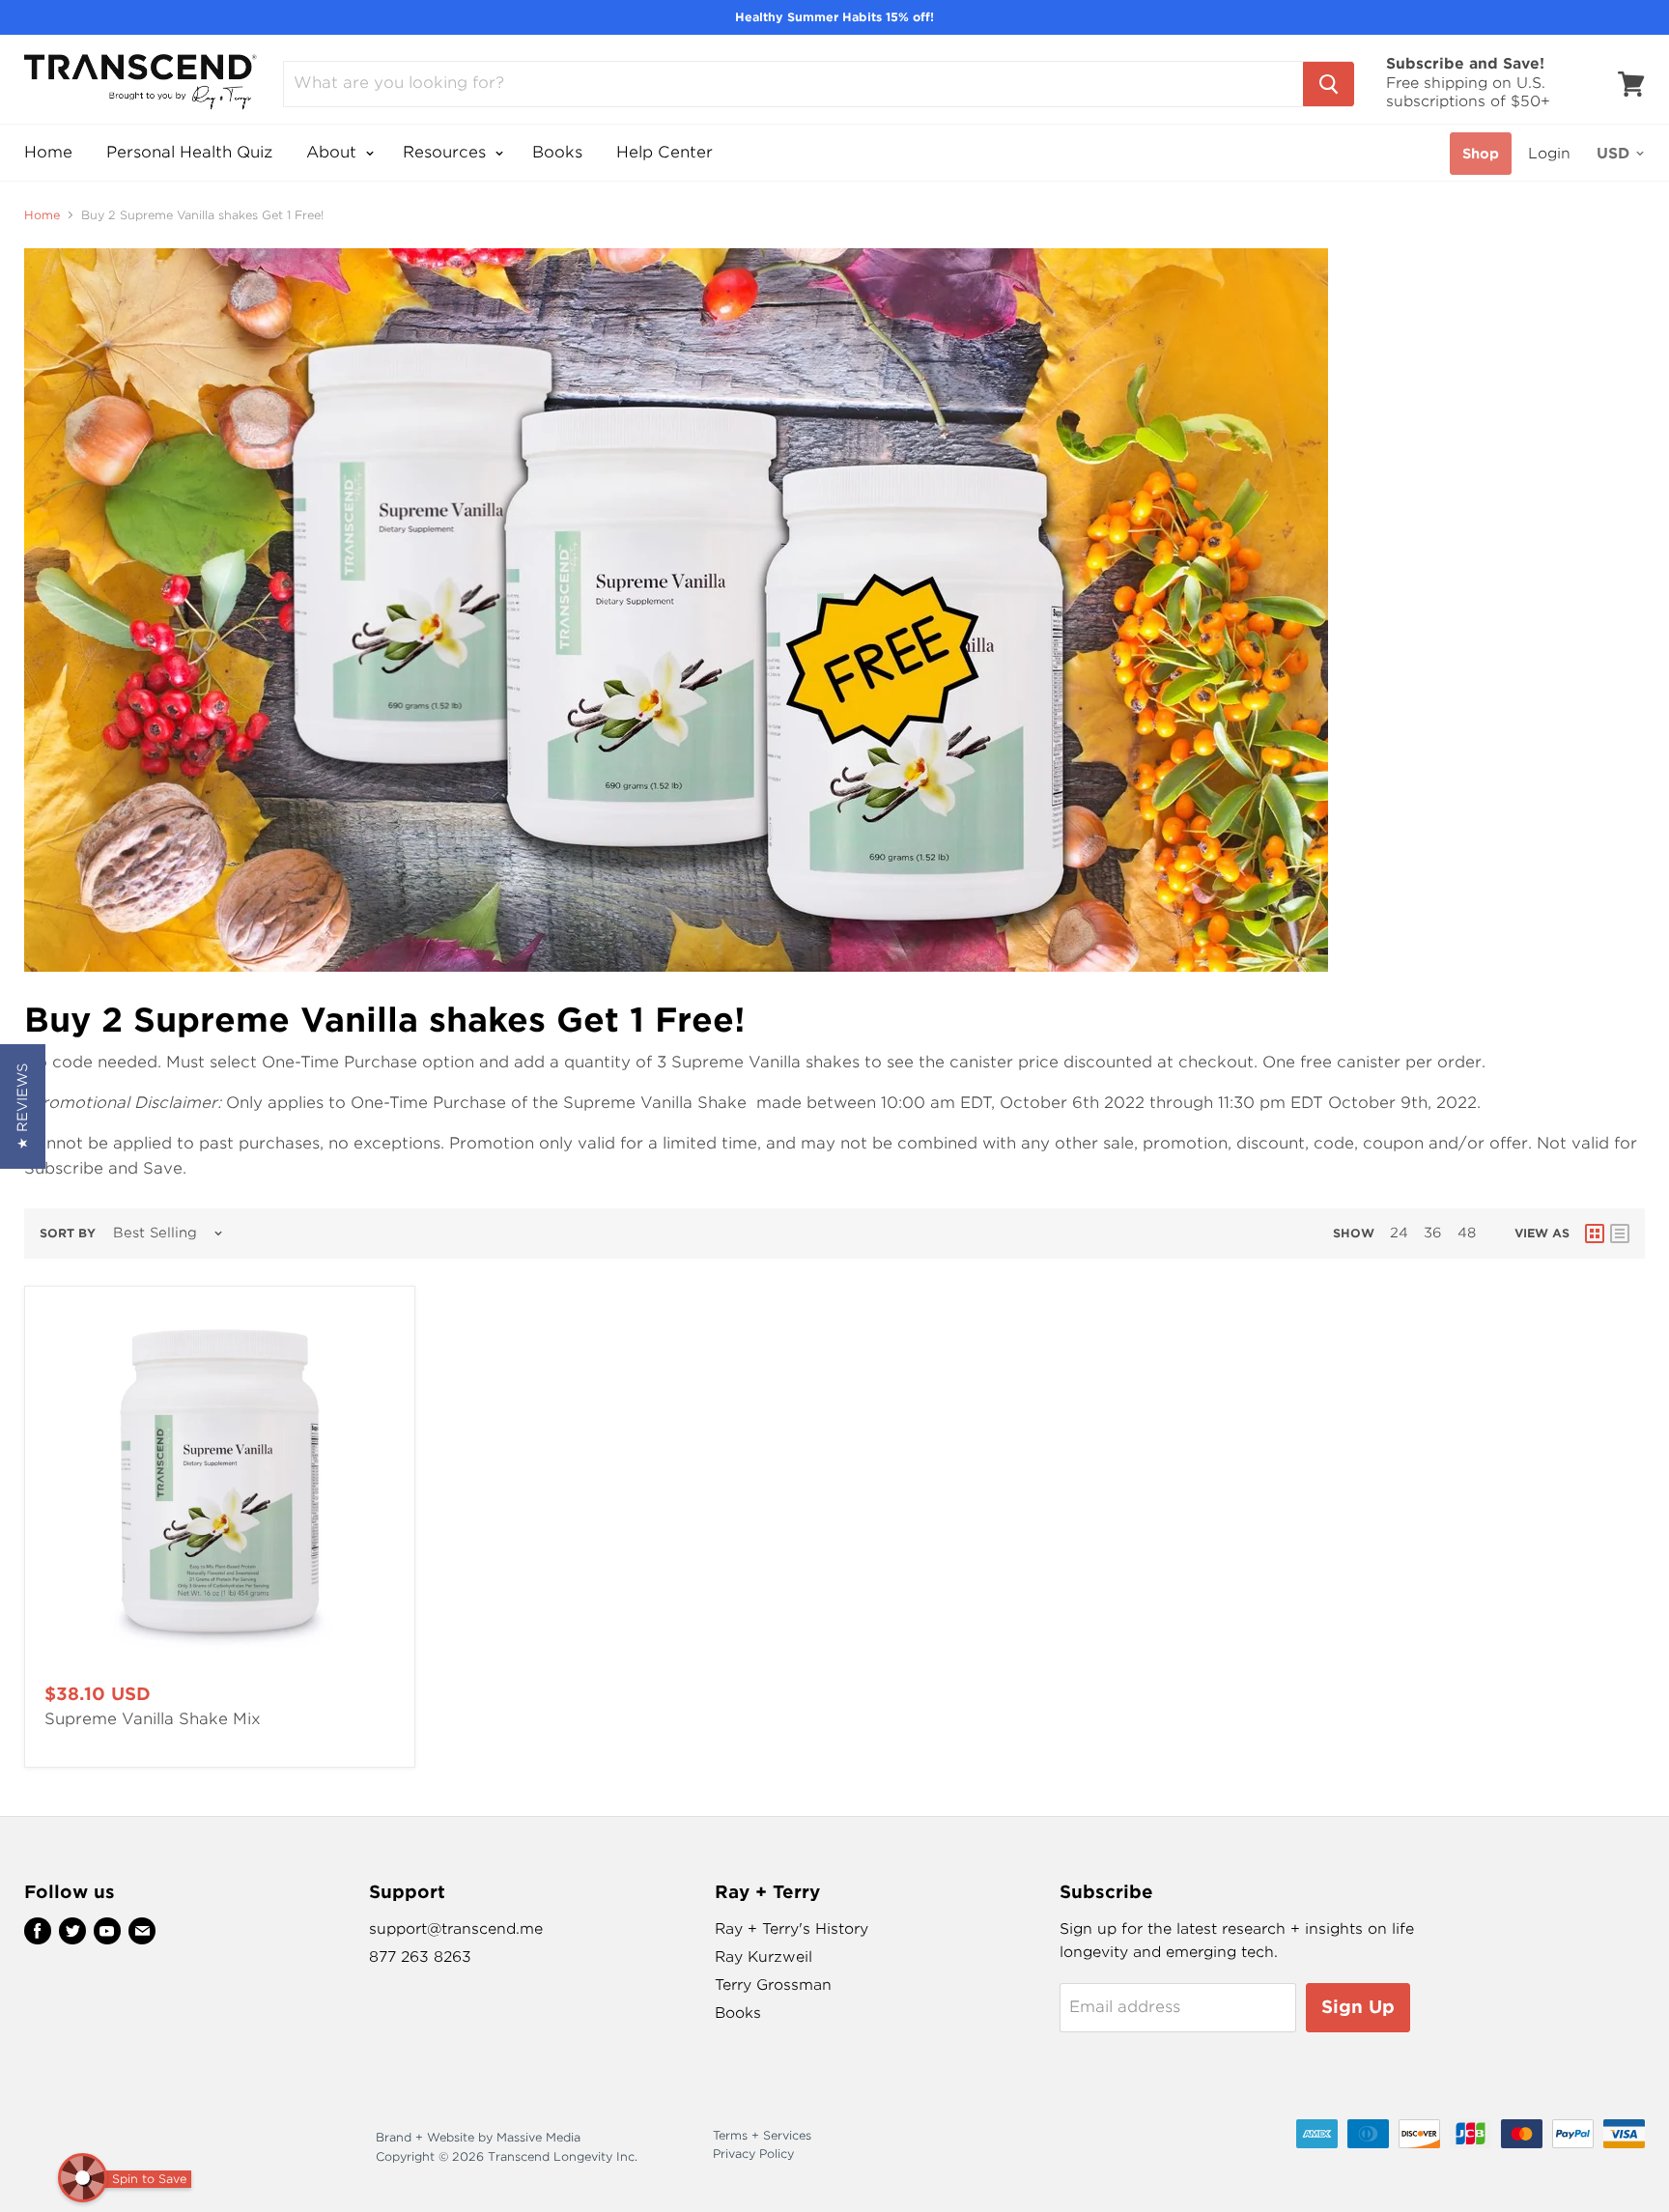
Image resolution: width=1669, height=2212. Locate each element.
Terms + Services (762, 2135)
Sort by (68, 1234)
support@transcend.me (456, 1929)
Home (48, 152)
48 (1467, 1233)
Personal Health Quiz (189, 152)
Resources (447, 152)
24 (1399, 1233)
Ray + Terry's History (792, 1929)
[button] (23, 1106)
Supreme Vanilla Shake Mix (153, 1719)
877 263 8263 (420, 1957)
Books (557, 152)
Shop (1481, 154)
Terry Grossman (773, 1985)
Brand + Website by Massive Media (478, 2137)
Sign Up (1358, 2007)
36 (1433, 1233)
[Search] (1329, 84)
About (334, 152)
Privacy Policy (753, 2154)
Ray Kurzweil (764, 1957)
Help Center (665, 152)
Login (1549, 154)
